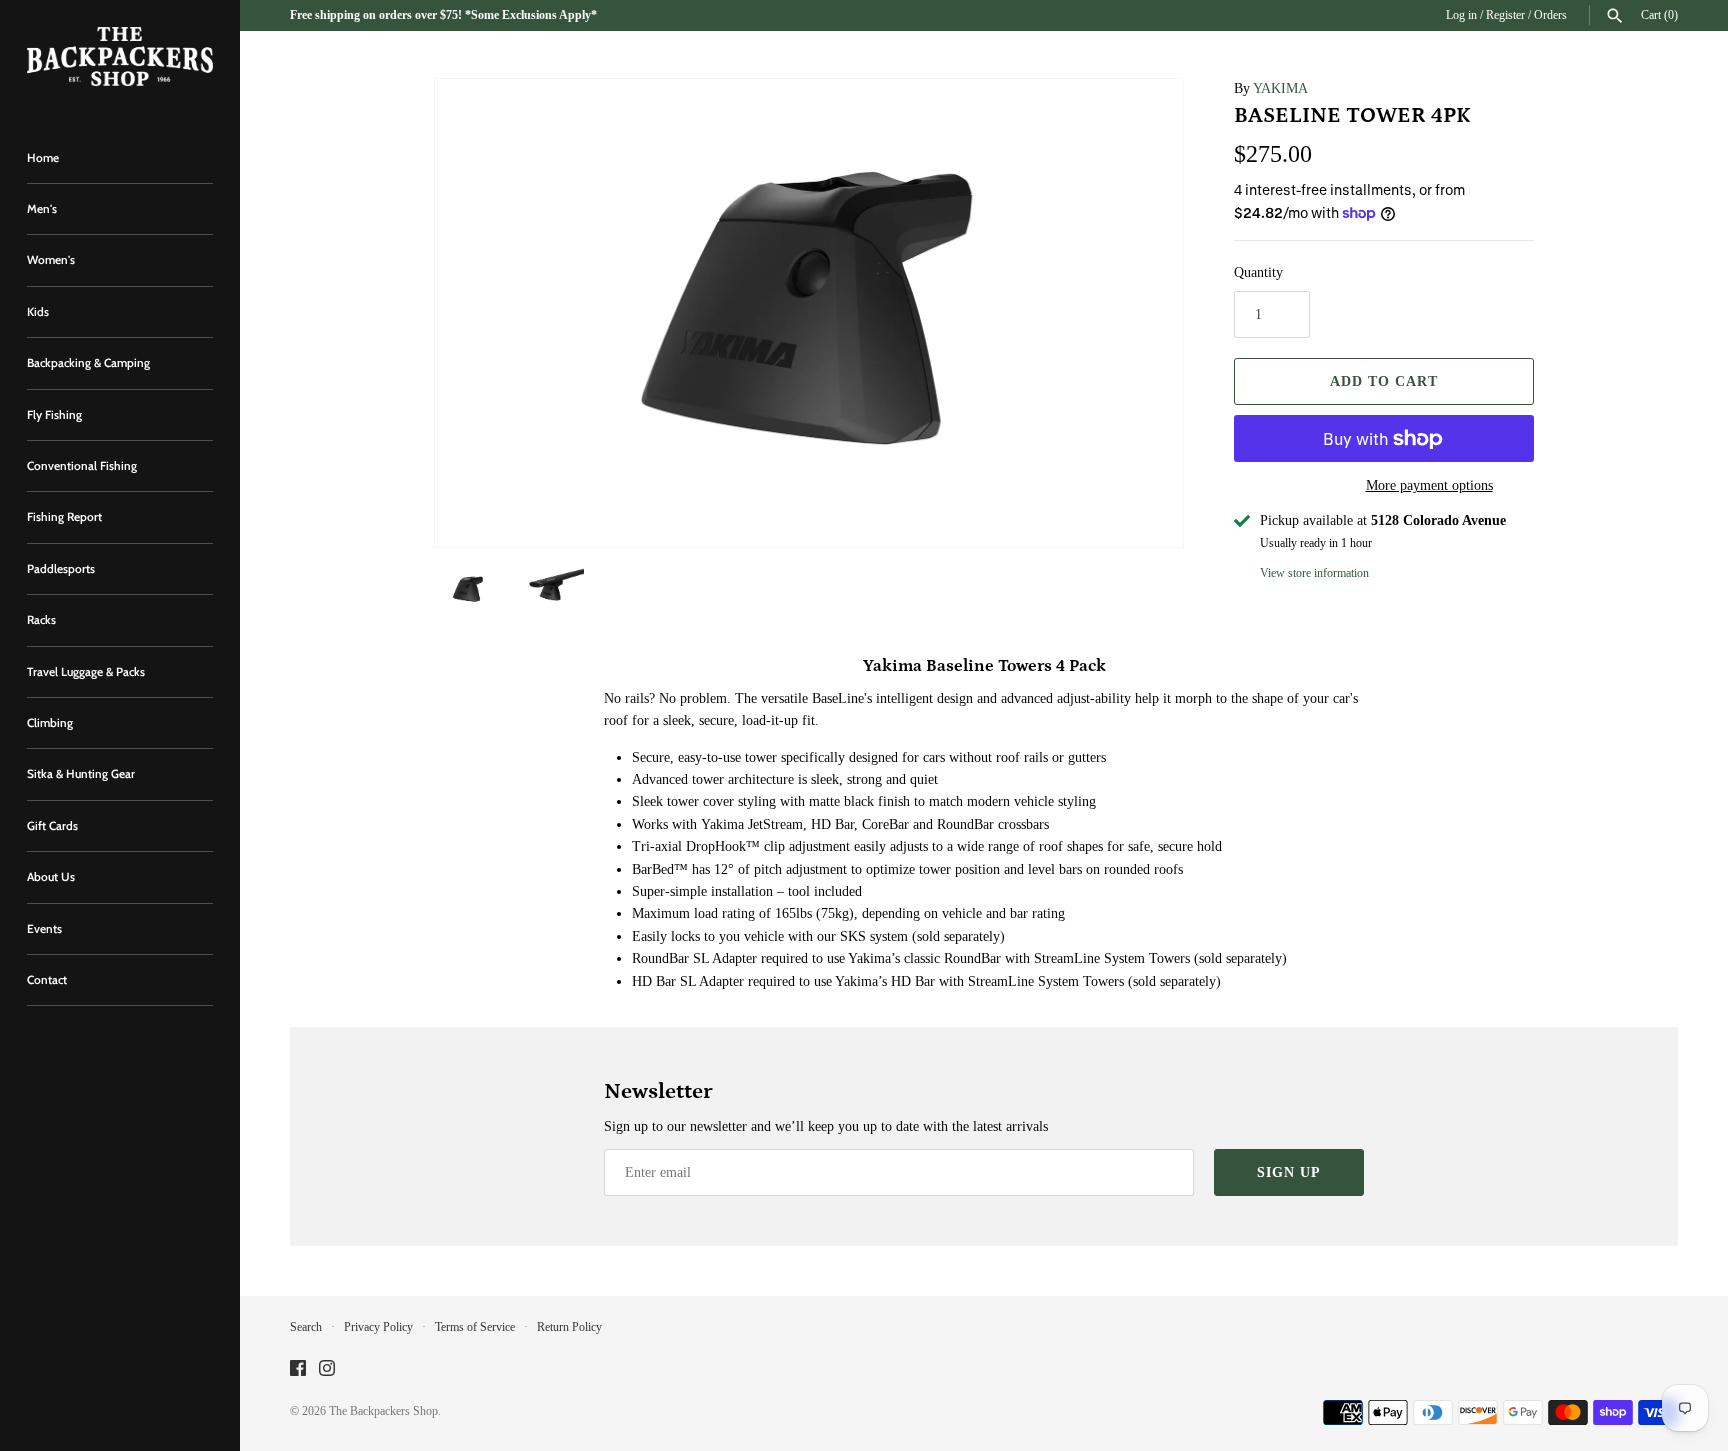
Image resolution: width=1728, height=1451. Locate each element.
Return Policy (569, 1327)
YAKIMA (1280, 88)
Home (43, 158)
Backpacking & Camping (88, 363)
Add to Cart (1384, 381)
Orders (1550, 15)
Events (44, 929)
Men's (42, 209)
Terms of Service (475, 1327)
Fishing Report (64, 517)
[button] (1141, 313)
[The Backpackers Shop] (120, 56)
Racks (41, 620)
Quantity (1258, 272)
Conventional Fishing (82, 466)
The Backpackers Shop (383, 1411)
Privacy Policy (378, 1327)
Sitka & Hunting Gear (81, 774)
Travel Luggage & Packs (86, 672)
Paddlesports (61, 569)
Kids (38, 312)
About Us (51, 877)
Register (1505, 15)
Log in (1461, 15)
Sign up (1289, 1172)
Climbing (50, 723)
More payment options (1429, 485)
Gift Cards (52, 826)
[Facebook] (298, 1369)
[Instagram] (327, 1369)
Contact (47, 980)
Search (306, 1327)
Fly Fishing (54, 415)
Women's (51, 260)
